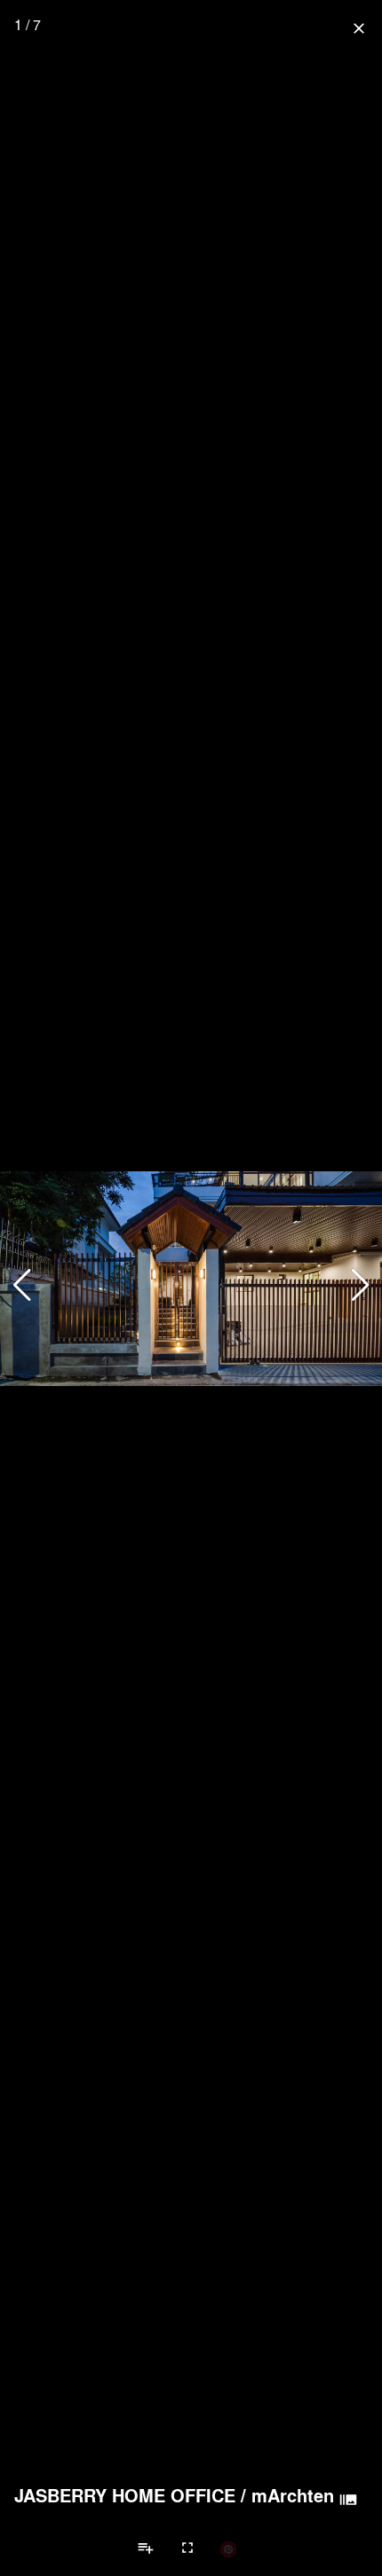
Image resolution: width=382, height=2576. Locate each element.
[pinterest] (228, 2548)
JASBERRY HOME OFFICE (125, 2495)
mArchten (293, 2495)
